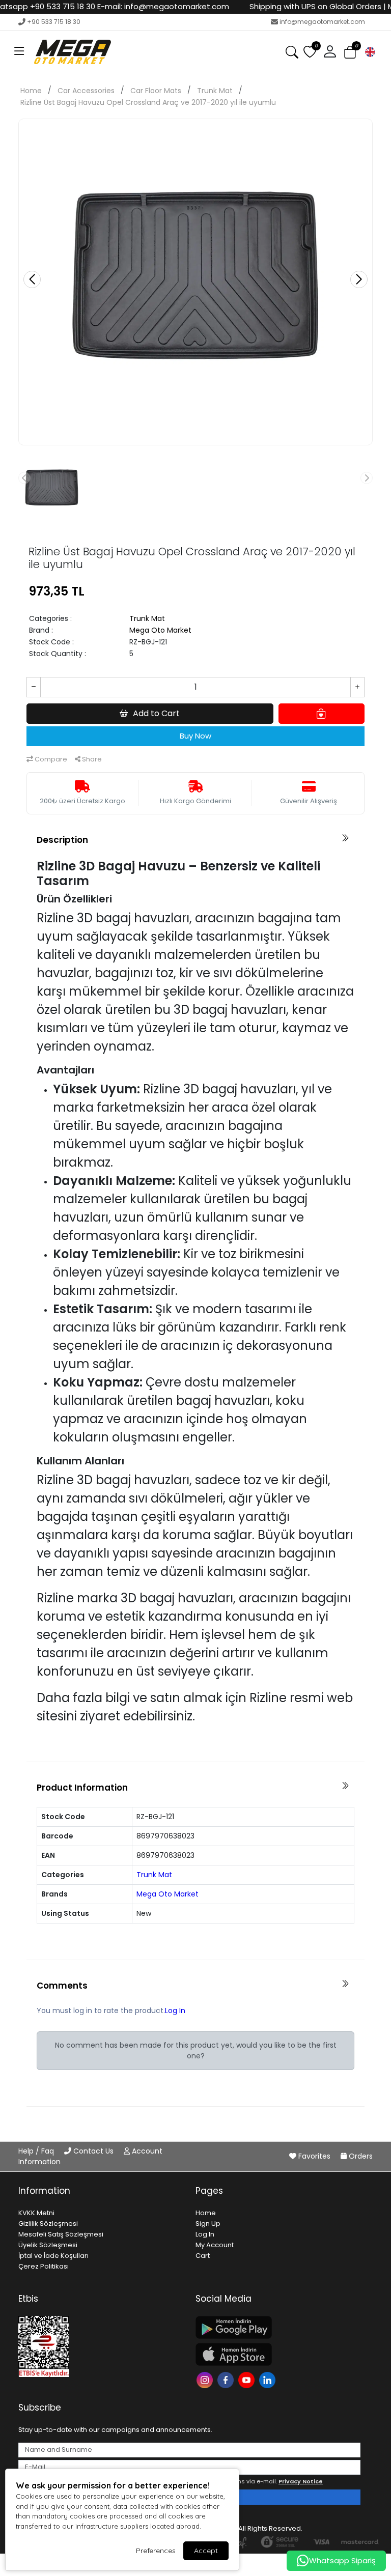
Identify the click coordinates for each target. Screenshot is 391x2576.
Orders (360, 2156)
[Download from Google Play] (278, 2327)
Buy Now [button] (195, 736)
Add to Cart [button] (156, 713)
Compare (50, 759)
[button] (19, 52)
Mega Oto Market (160, 630)
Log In (175, 2011)
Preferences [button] (156, 2551)
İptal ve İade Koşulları (53, 2256)
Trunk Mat (215, 91)
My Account (215, 2245)
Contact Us (93, 2151)
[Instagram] (206, 2379)
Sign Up (208, 2224)
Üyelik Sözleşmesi (48, 2245)
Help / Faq (37, 2151)
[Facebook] (227, 2379)
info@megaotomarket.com (322, 22)
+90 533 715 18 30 (54, 22)
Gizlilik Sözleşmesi (48, 2224)
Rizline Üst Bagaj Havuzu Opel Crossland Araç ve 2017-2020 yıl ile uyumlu (148, 102)
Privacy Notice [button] (301, 2481)
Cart (203, 2256)
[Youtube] (248, 2379)
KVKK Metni (36, 2213)
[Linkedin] (269, 2379)
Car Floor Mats (156, 91)
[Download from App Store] (278, 2354)
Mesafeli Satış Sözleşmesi (61, 2234)
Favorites (314, 2156)
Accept (206, 2551)
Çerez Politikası (44, 2266)
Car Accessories (86, 91)
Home (31, 91)
